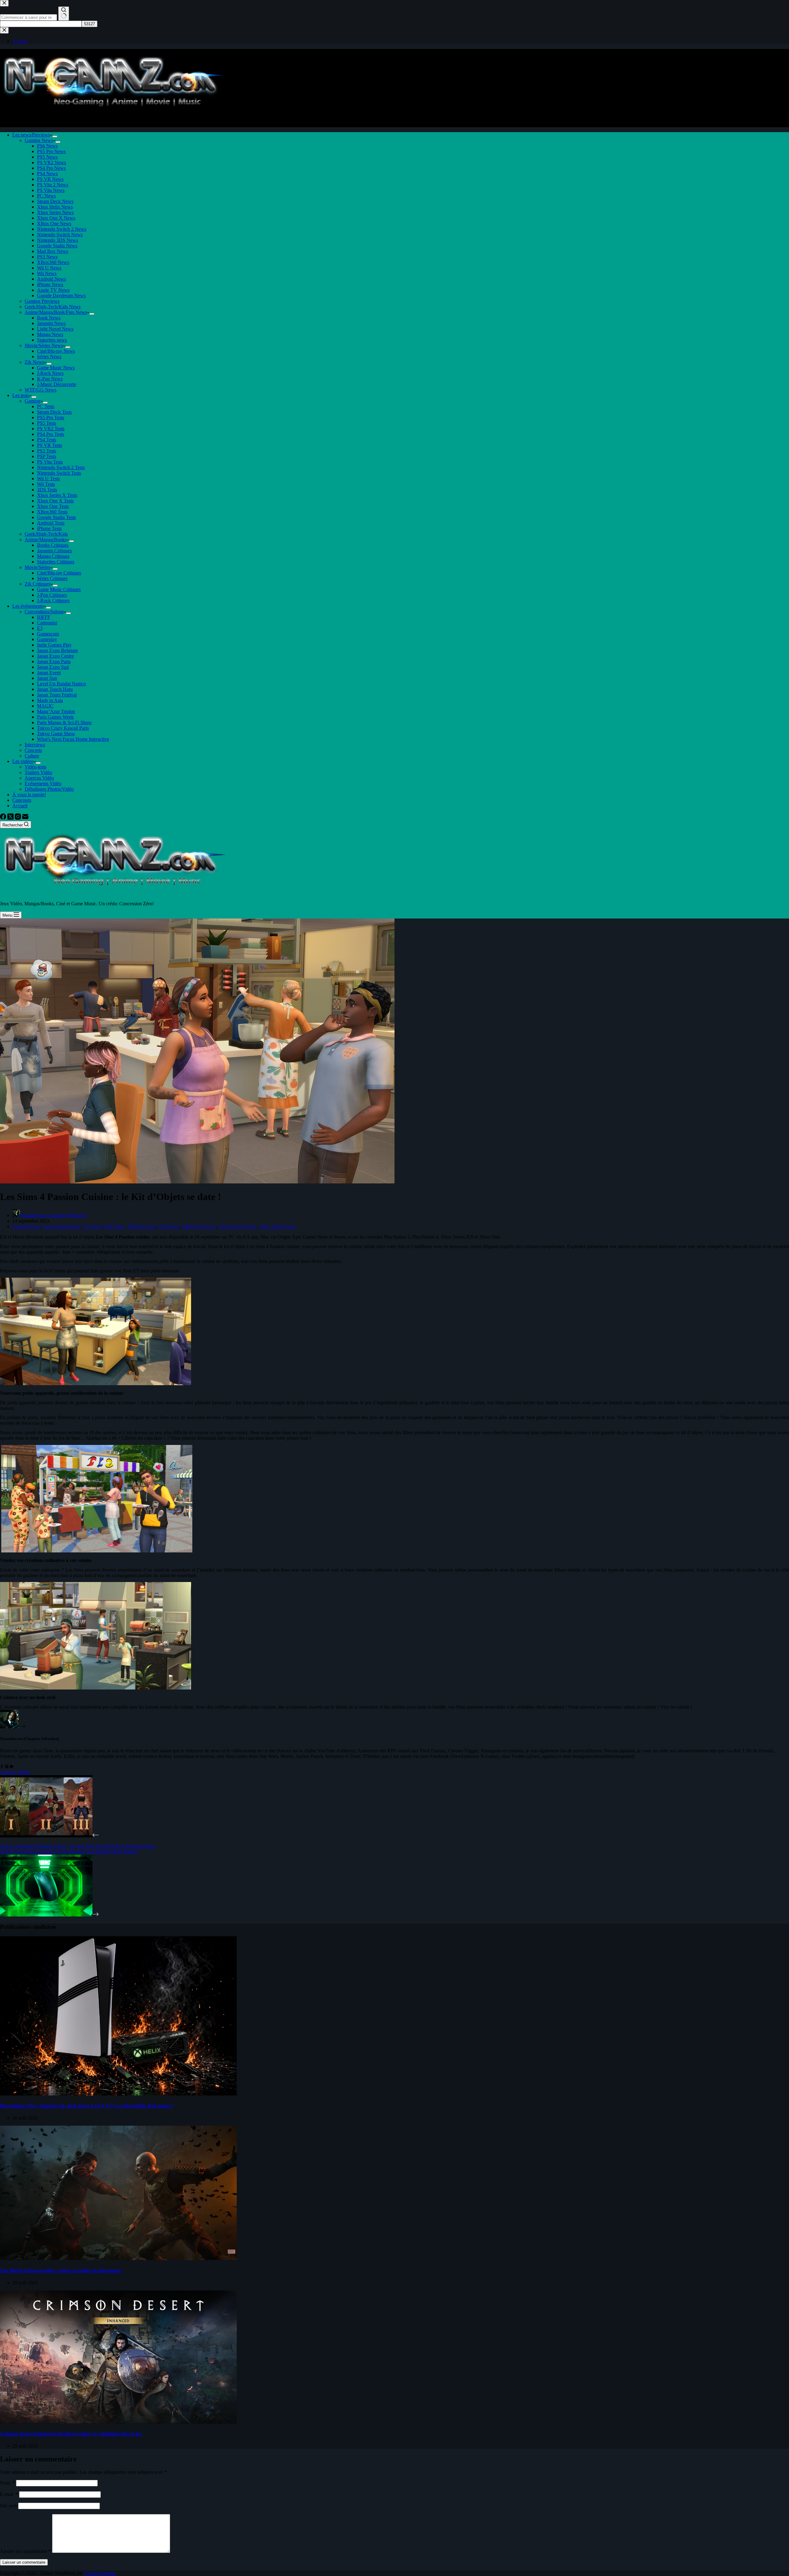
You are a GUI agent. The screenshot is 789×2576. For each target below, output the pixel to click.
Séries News (49, 357)
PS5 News (47, 157)
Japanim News (51, 323)
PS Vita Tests (50, 462)
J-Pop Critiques (52, 595)
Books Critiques (53, 545)
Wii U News (49, 268)
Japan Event (49, 673)
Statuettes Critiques (56, 562)
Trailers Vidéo (38, 772)
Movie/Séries (37, 567)
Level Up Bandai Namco (61, 684)
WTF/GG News (41, 390)
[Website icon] (7, 1767)
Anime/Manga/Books (46, 540)
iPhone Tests (49, 528)
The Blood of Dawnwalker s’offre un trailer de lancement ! (61, 2271)
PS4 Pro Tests (51, 434)
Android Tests (51, 523)
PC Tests (46, 406)
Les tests (21, 395)
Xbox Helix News (55, 207)
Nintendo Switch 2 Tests (61, 467)
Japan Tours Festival (57, 695)
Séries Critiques (52, 578)
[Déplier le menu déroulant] (55, 136)
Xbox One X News (56, 218)
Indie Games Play (54, 645)
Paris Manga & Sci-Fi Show (64, 722)
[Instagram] (18, 818)
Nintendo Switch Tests (59, 473)
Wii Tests (46, 484)
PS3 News (47, 257)
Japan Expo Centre (55, 656)
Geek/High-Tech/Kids (46, 534)
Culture (32, 756)
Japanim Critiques (54, 551)
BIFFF (44, 617)
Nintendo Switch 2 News (62, 229)
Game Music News (56, 368)
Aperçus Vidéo (39, 778)
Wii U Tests (48, 479)
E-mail (9, 2494)
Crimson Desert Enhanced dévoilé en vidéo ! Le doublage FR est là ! (71, 2434)
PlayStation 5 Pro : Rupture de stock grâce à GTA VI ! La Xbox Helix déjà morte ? (87, 2106)
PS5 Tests (47, 423)
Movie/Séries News (44, 345)
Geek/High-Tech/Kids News (53, 307)
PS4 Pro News (51, 168)
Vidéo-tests (35, 767)
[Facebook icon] (2, 1767)
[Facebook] (4, 818)
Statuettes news (52, 340)
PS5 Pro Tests (51, 418)
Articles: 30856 (15, 1772)
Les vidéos (23, 761)
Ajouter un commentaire (25, 2551)
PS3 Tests (47, 451)
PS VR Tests (49, 445)
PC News (46, 196)
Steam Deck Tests (54, 412)
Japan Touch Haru (55, 689)
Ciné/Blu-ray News (56, 351)
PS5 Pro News (51, 151)
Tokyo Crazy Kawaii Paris (63, 728)
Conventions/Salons (44, 612)
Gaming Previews (42, 301)
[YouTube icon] (12, 1767)
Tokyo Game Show (56, 734)
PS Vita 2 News (53, 185)
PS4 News (47, 174)
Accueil (20, 806)
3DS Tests (47, 490)
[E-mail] (25, 818)
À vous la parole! (29, 795)
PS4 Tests (47, 440)
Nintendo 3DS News (57, 240)
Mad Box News (53, 251)
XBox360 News (53, 262)
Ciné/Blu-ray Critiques (59, 573)
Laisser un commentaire (24, 2562)
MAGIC (45, 706)
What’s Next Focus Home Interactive (73, 739)
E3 (40, 628)
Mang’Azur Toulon (56, 711)
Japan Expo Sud (53, 667)
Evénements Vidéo (43, 783)
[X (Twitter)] (11, 818)
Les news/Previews (31, 135)
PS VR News (50, 179)
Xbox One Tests (53, 506)
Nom (7, 2483)
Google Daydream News (61, 296)
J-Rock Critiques (53, 600)
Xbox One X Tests (55, 501)
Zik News (34, 362)
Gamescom (48, 634)
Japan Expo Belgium (57, 650)
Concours (22, 800)
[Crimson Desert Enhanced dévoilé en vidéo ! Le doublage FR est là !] (118, 2422)
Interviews (35, 745)
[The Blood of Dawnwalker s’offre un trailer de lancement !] (118, 2258)
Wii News (47, 273)
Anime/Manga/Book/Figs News (56, 312)
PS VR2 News (51, 162)
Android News (51, 279)
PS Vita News (51, 190)
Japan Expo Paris (54, 661)
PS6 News (47, 146)
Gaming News (39, 140)
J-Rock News (50, 373)
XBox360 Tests (52, 512)
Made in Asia (50, 700)
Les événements (28, 606)
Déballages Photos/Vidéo (49, 789)
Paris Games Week (55, 717)
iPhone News (50, 284)
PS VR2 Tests (51, 429)
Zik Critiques (37, 584)
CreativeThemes (100, 2573)
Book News (49, 318)
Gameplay (47, 639)
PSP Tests (47, 456)
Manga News (50, 334)
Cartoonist (47, 623)
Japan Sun (47, 678)
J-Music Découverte (57, 384)
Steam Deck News (55, 201)
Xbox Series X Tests (57, 495)
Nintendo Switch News (60, 235)
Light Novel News (55, 329)
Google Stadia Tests (56, 517)
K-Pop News (50, 379)
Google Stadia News (57, 246)
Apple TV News (53, 290)
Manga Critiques (53, 556)
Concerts (33, 750)
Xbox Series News (55, 212)
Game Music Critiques (59, 589)
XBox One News (54, 223)
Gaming (33, 401)
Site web (8, 2506)
